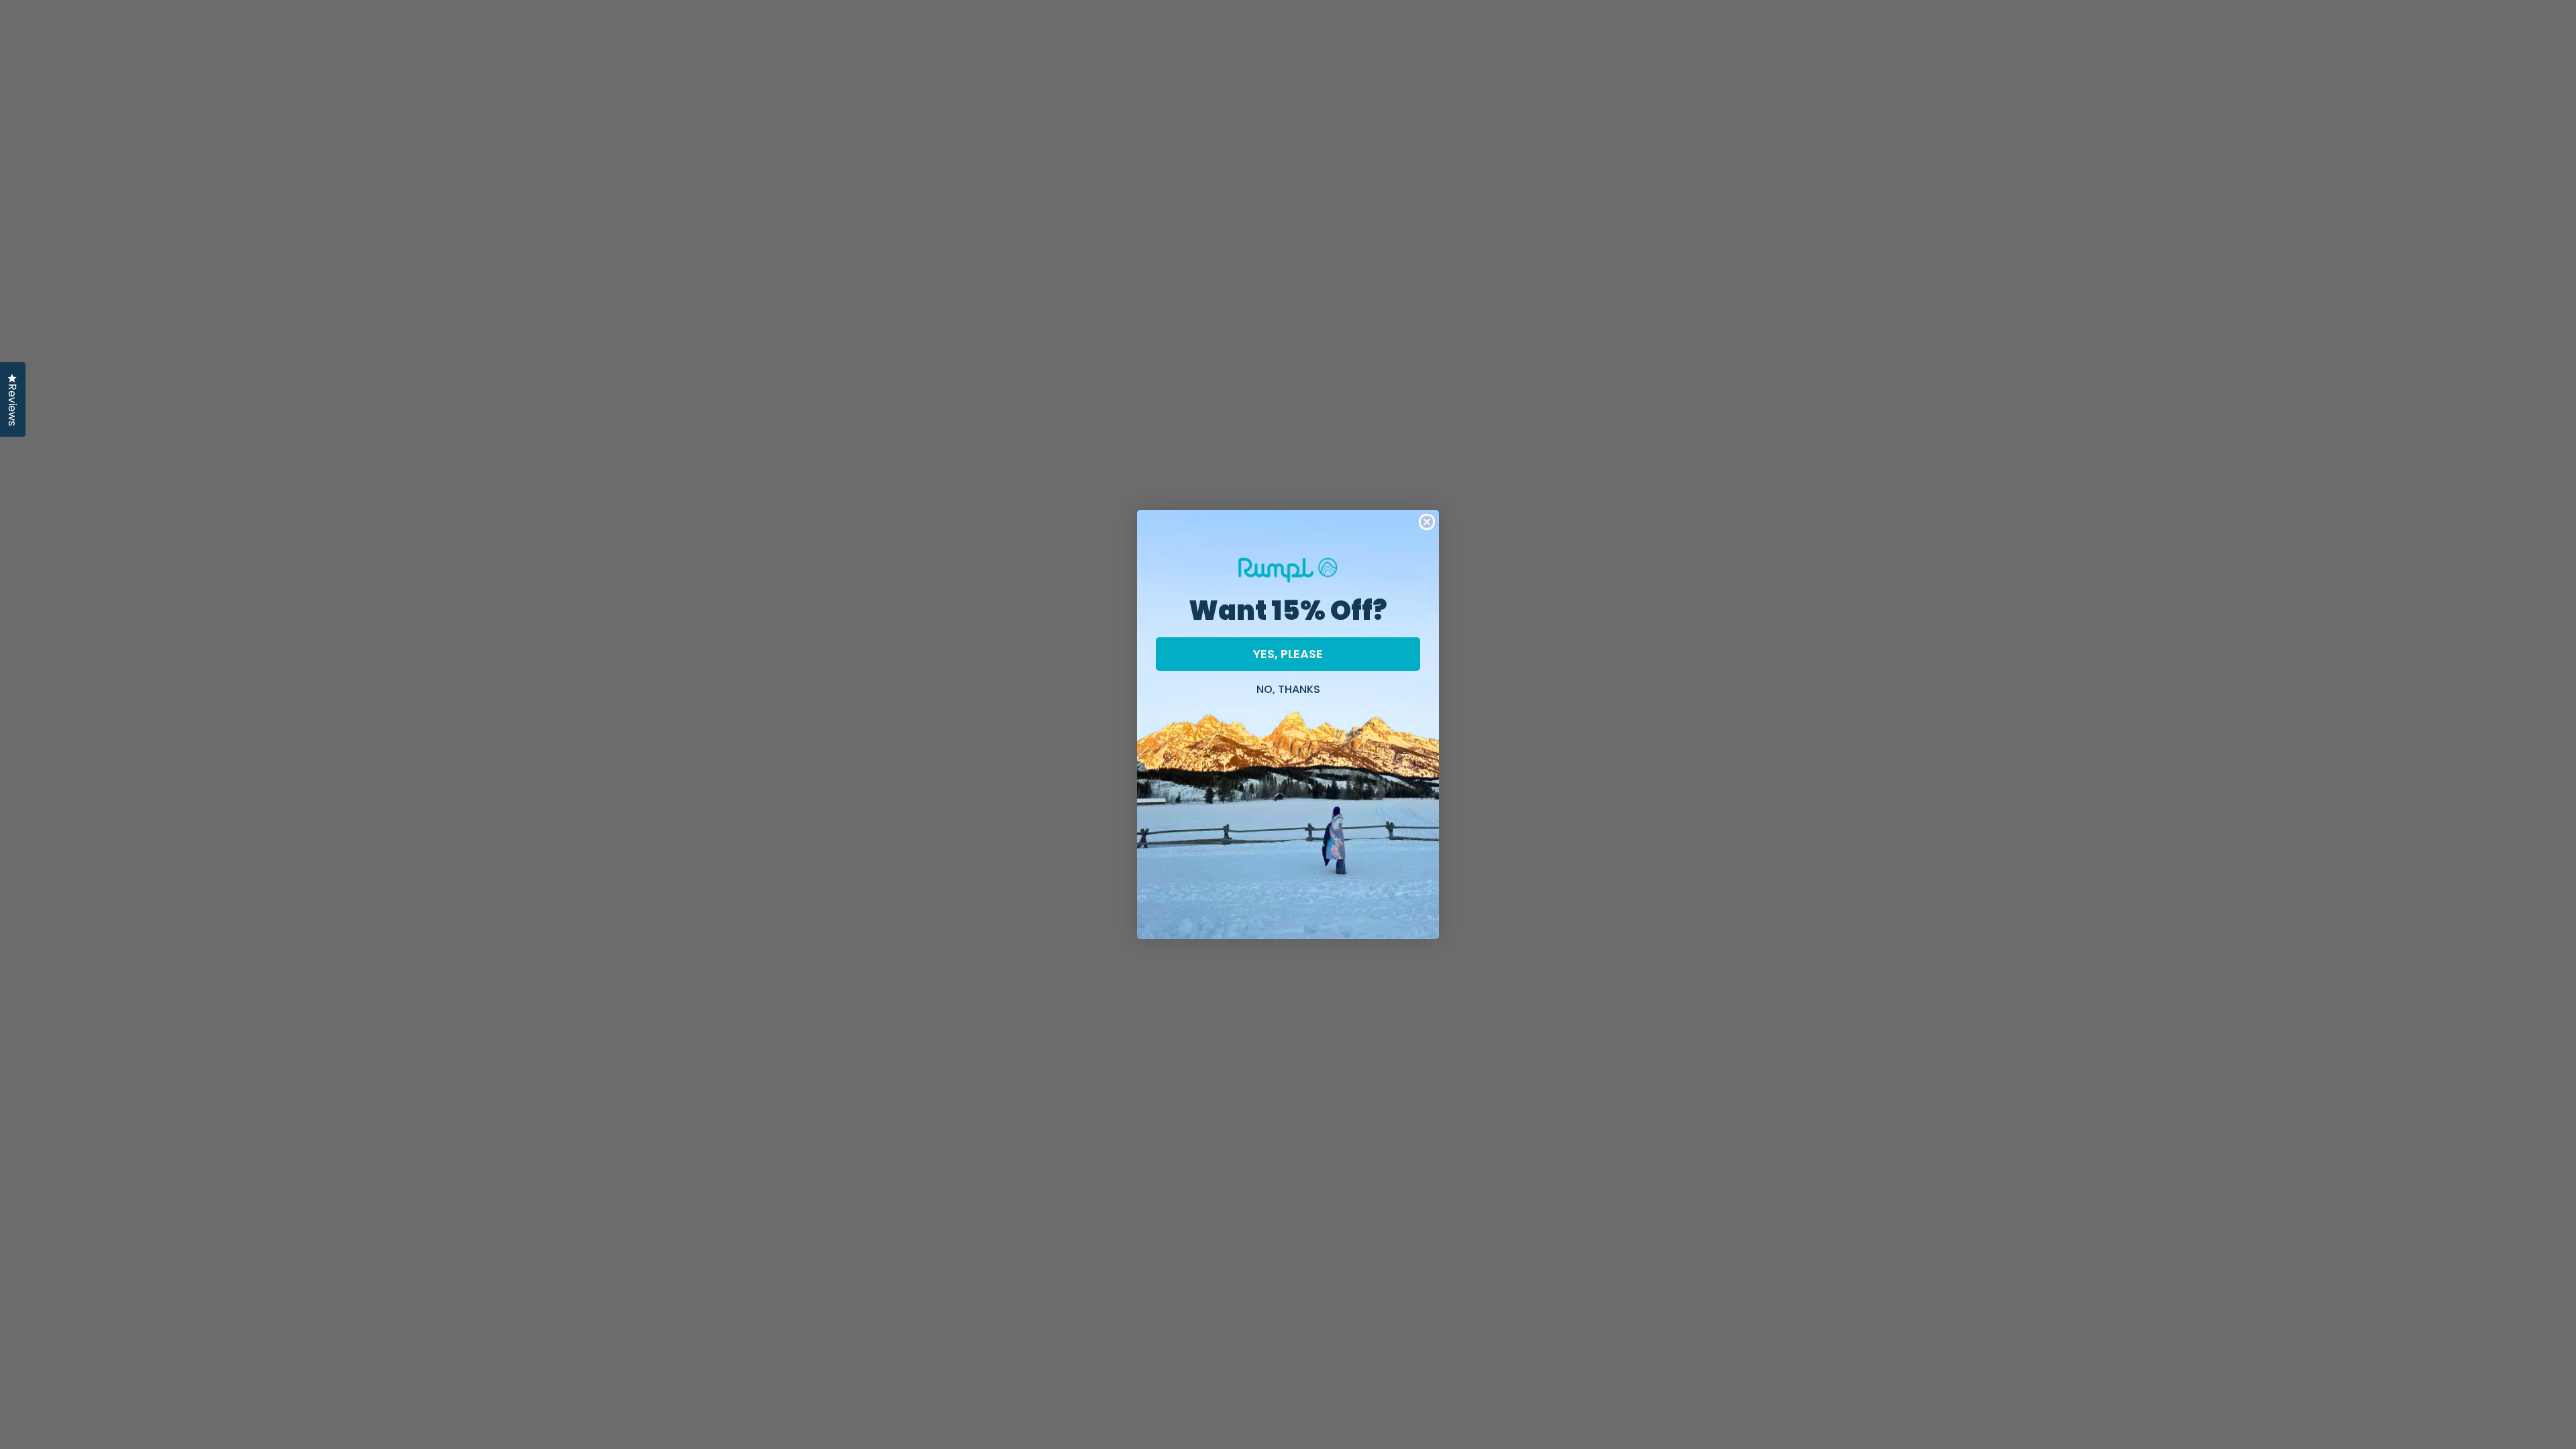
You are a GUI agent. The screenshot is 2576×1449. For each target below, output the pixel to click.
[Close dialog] (1427, 522)
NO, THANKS (1288, 688)
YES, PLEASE (1288, 654)
